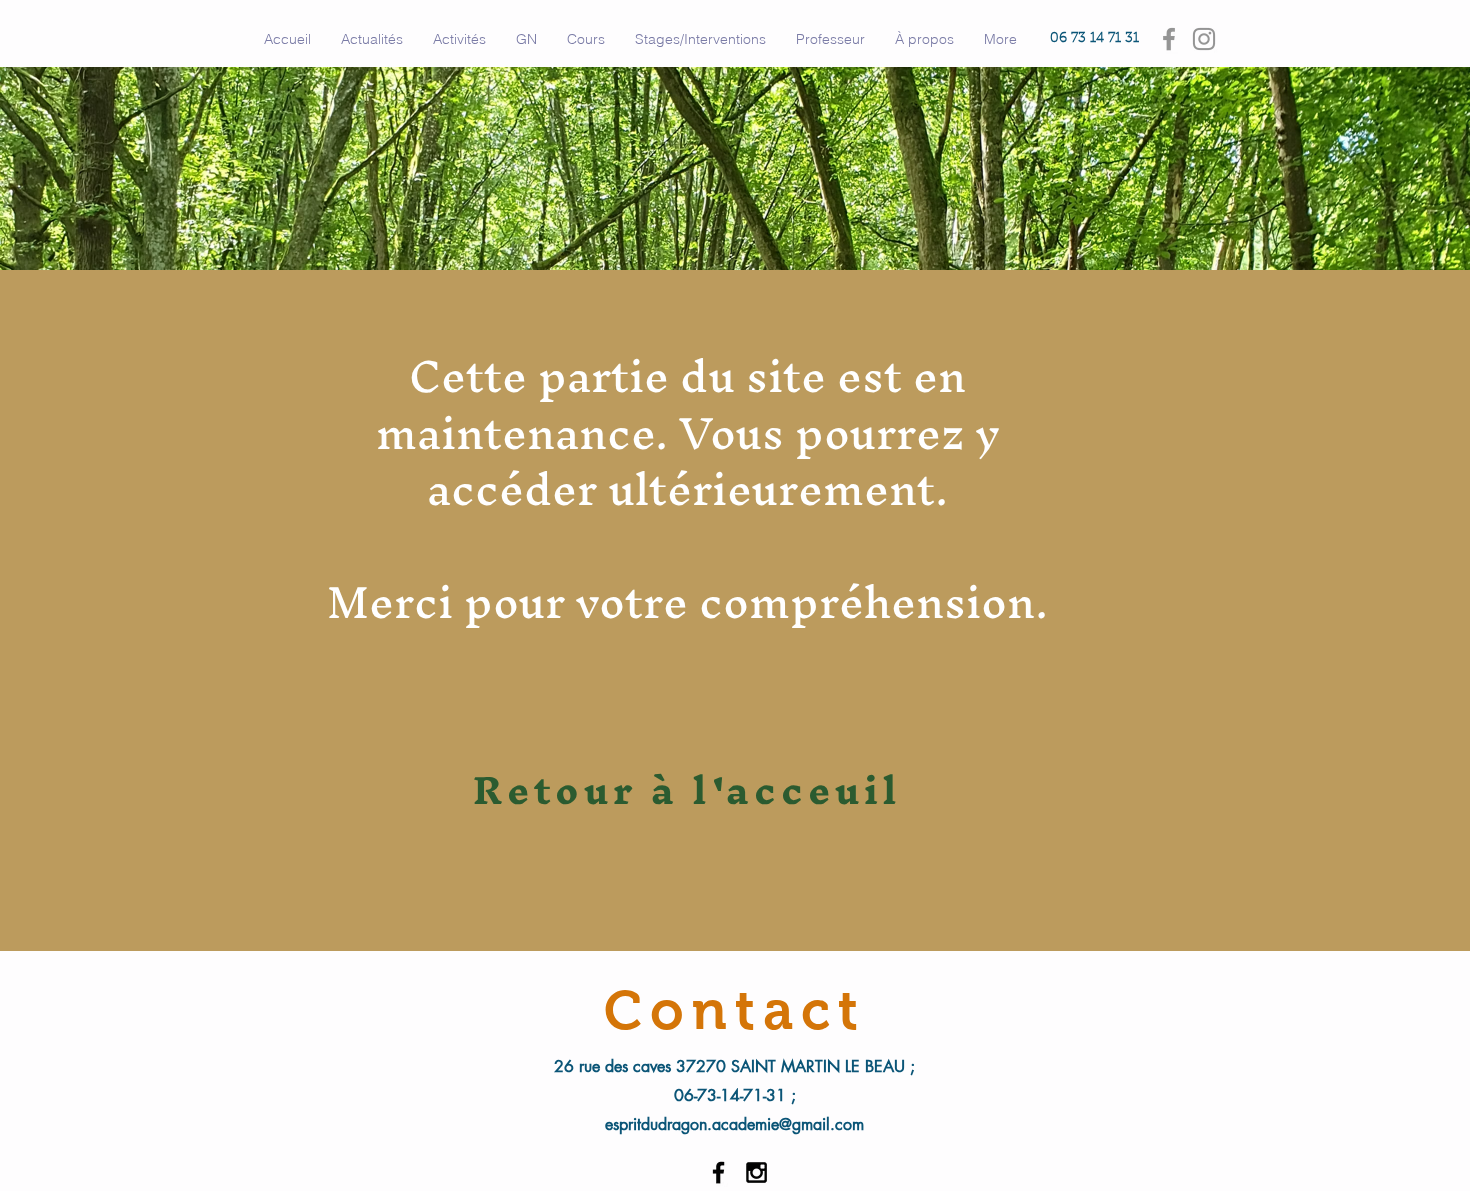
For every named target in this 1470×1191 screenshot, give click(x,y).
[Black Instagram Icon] (756, 1172)
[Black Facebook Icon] (718, 1172)
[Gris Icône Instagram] (1204, 39)
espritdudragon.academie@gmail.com (734, 1124)
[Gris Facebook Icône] (1169, 39)
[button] (459, 39)
